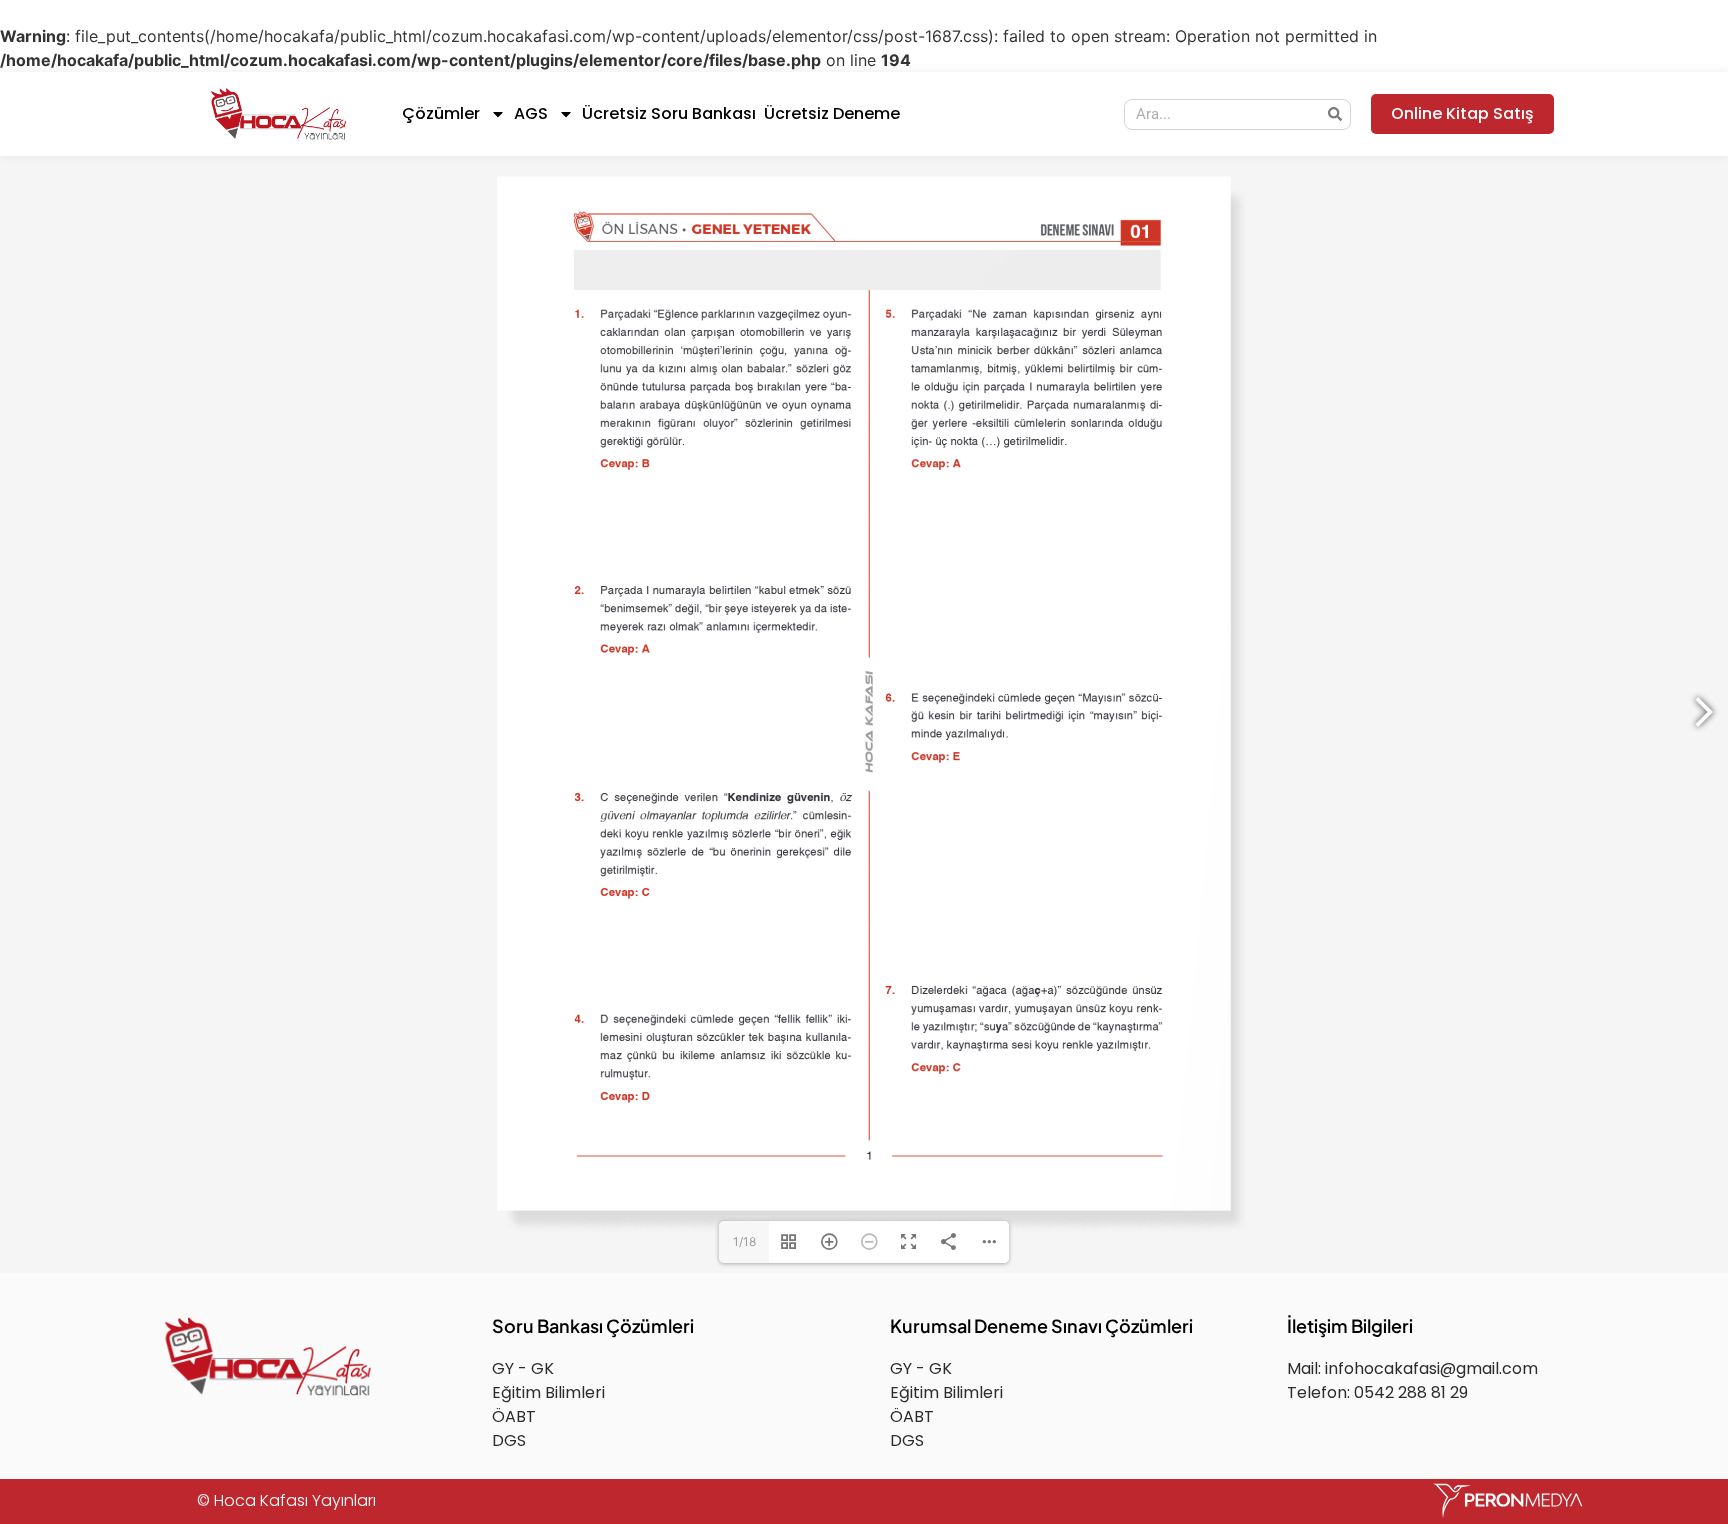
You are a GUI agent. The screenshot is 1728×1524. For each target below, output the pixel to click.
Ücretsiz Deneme (832, 113)
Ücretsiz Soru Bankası (669, 113)
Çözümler (441, 113)
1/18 (744, 1402)
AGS (531, 113)
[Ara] (1334, 114)
